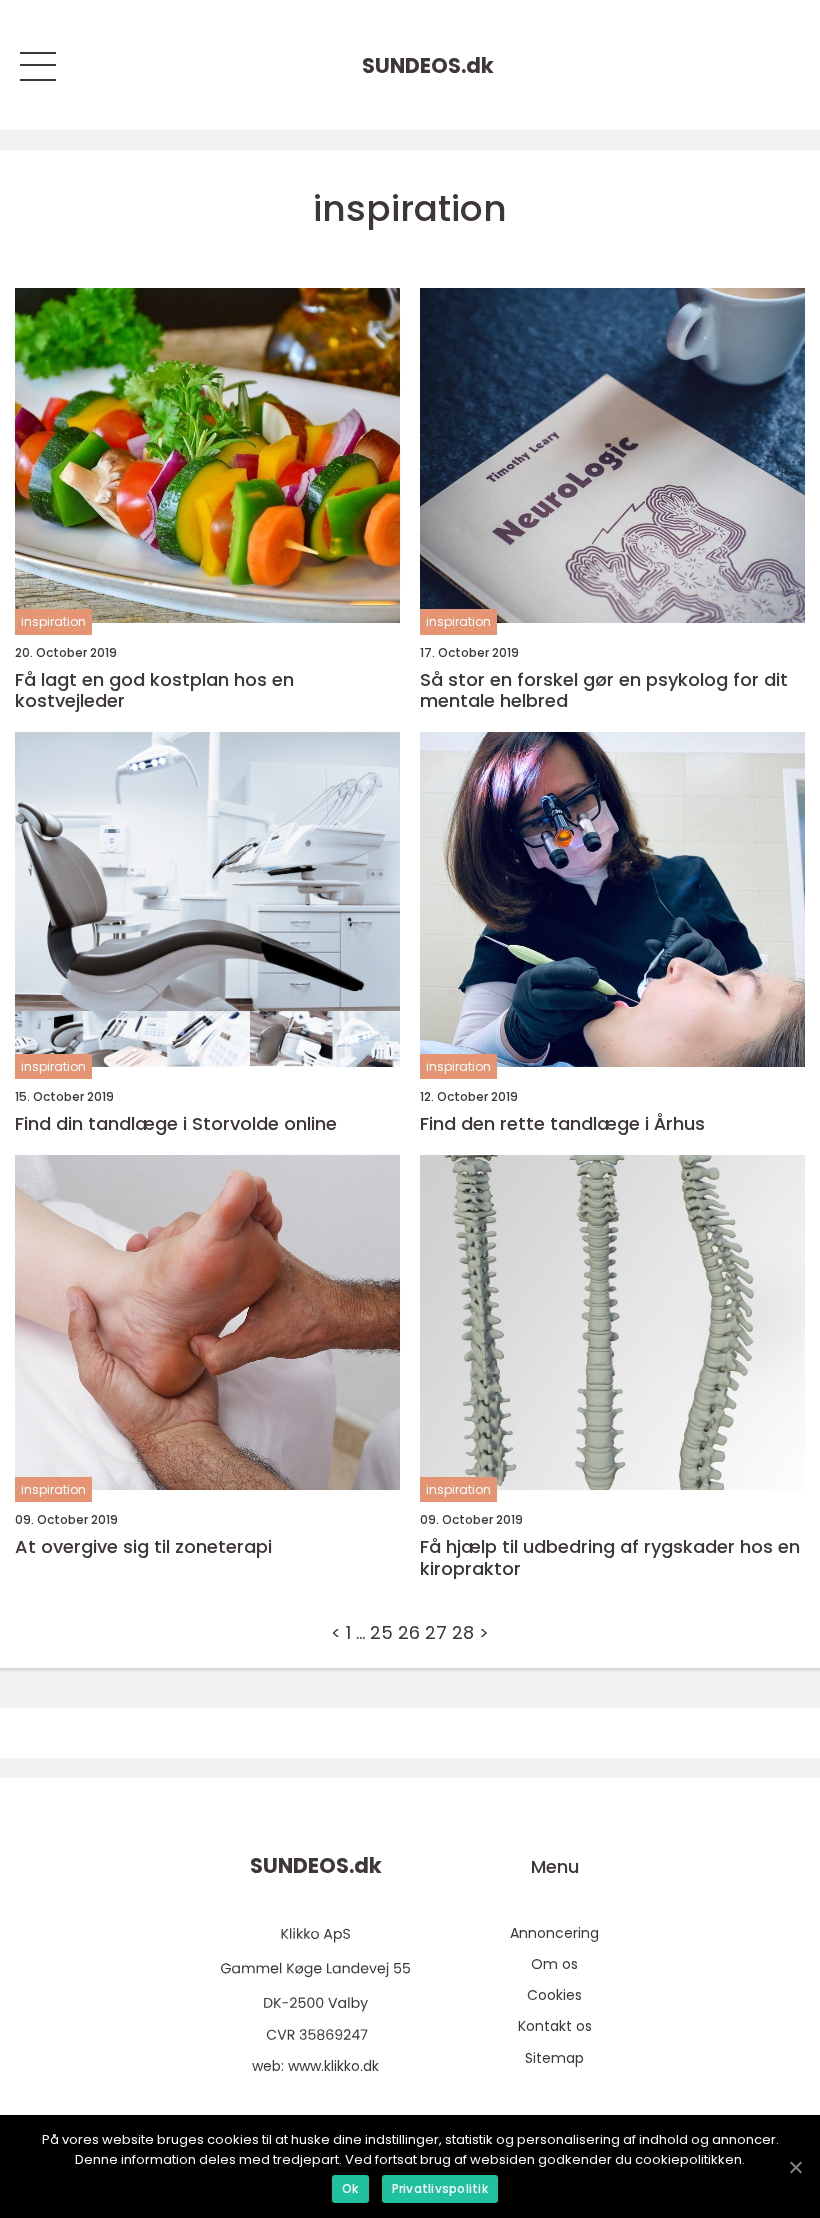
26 (409, 1632)
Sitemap (554, 2058)
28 (463, 1632)
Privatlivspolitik (440, 2188)
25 (381, 1632)
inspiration (53, 621)
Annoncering (554, 1933)
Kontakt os (555, 2026)
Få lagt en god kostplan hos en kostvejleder (154, 690)
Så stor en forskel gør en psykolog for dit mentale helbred (604, 690)
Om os (554, 1964)
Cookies (554, 1995)
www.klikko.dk (333, 2066)
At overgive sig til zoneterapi (143, 1547)
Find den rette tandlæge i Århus (562, 1124)
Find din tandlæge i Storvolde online (176, 1124)
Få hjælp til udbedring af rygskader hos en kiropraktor (610, 1557)
